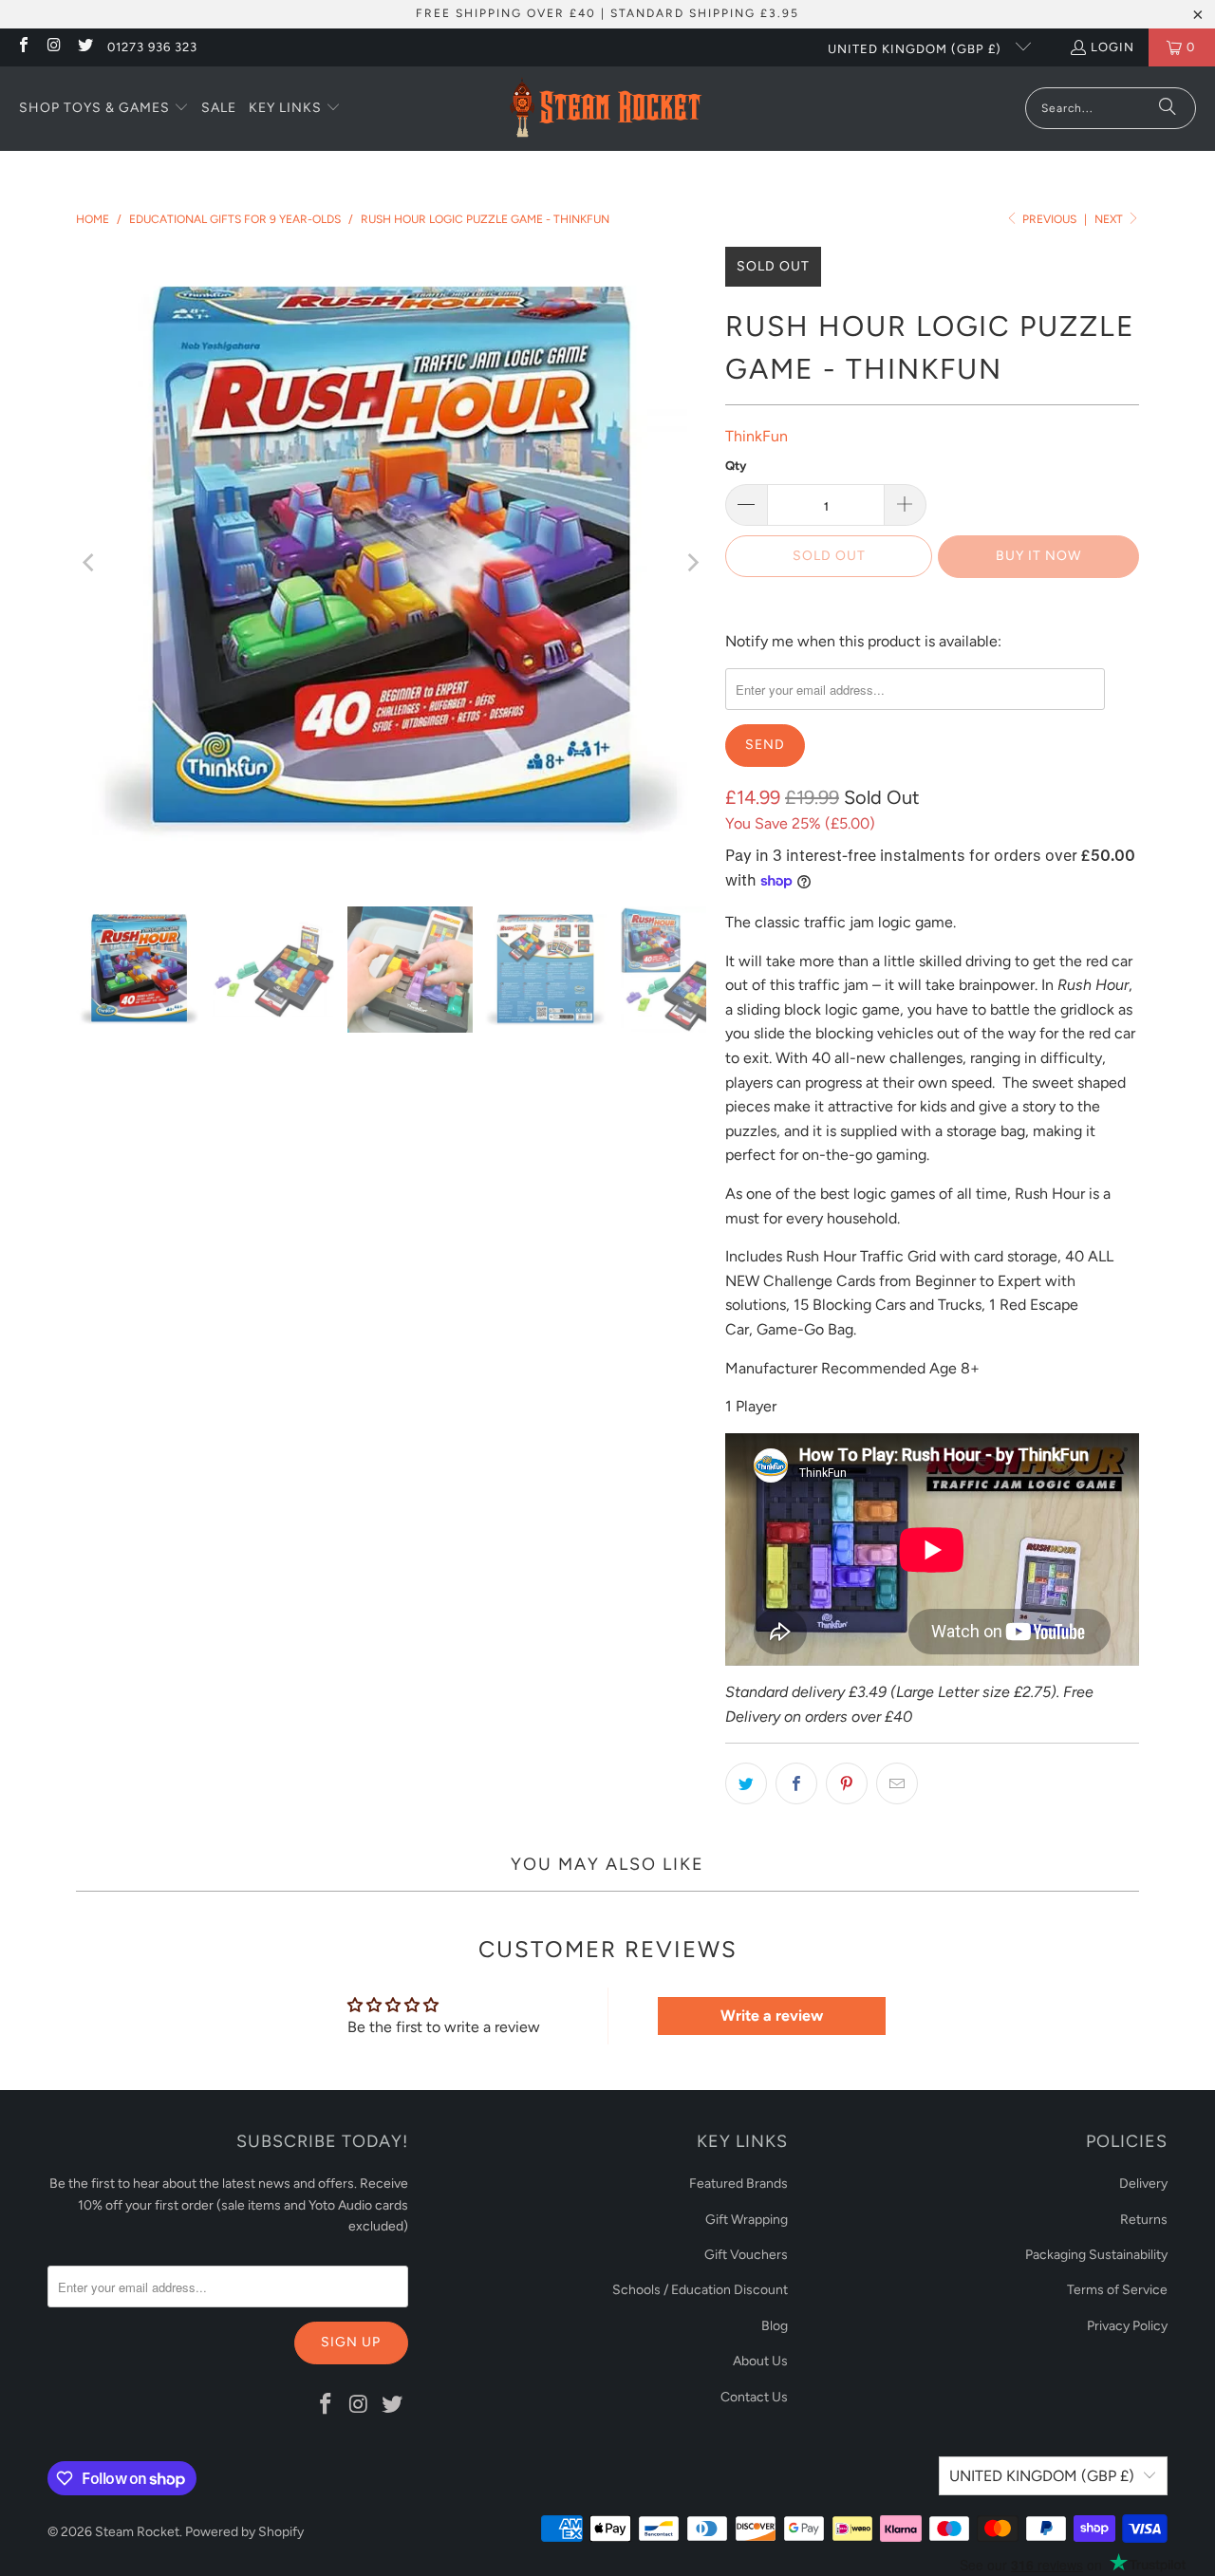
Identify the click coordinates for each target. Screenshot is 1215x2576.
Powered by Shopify (244, 2532)
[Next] (692, 562)
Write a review (772, 2016)
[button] (104, 109)
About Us (760, 2361)
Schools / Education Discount (700, 2290)
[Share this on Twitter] (746, 1783)
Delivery (1143, 2184)
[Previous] (90, 562)
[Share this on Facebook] (796, 1783)
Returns (1144, 2220)
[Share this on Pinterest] (847, 1783)
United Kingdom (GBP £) (916, 49)
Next (1110, 219)
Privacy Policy (1127, 2326)
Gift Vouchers (746, 2255)
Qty (736, 466)
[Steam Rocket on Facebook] (23, 47)
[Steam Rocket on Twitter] (84, 47)
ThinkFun (757, 436)
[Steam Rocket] (605, 109)
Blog (775, 2326)
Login (1112, 47)
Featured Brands (738, 2184)
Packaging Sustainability (1096, 2255)
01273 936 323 (152, 47)
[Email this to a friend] (897, 1783)
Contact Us (754, 2397)
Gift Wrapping (747, 2220)
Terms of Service (1117, 2290)
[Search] (1168, 108)
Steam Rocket (137, 2532)
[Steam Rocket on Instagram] (53, 47)
